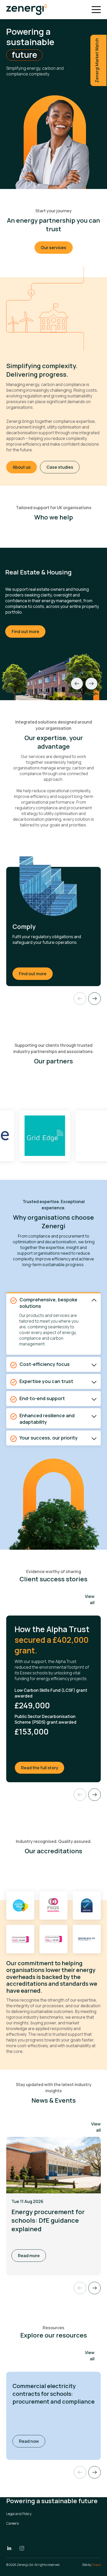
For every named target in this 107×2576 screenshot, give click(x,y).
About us (22, 467)
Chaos (96, 2565)
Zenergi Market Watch (97, 60)
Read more (29, 2256)
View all (90, 1599)
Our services (53, 248)
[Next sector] (91, 684)
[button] (95, 2472)
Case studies (60, 467)
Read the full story (43, 1768)
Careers (12, 2523)
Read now (32, 2441)
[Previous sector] (77, 684)
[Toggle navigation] (96, 10)
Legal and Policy (19, 2514)
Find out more (25, 631)
